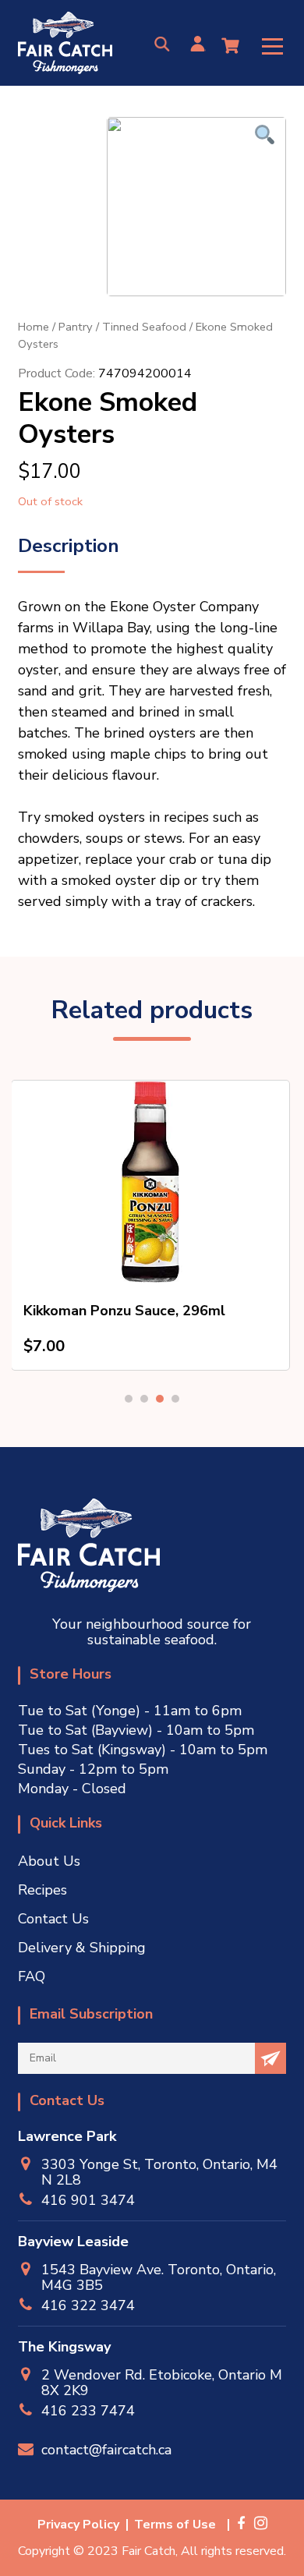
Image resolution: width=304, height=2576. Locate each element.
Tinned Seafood (144, 327)
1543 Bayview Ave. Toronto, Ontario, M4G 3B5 (159, 2277)
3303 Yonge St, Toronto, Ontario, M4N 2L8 (159, 2172)
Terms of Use (175, 2525)
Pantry (76, 327)
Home (34, 327)
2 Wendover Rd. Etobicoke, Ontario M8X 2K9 (162, 2383)
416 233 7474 (88, 2410)
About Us (49, 1861)
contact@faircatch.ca (106, 2449)
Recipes (42, 1890)
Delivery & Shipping (82, 1948)
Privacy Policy (78, 2525)
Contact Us (53, 1919)
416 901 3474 (88, 2200)
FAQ (32, 1976)
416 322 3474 (88, 2305)
